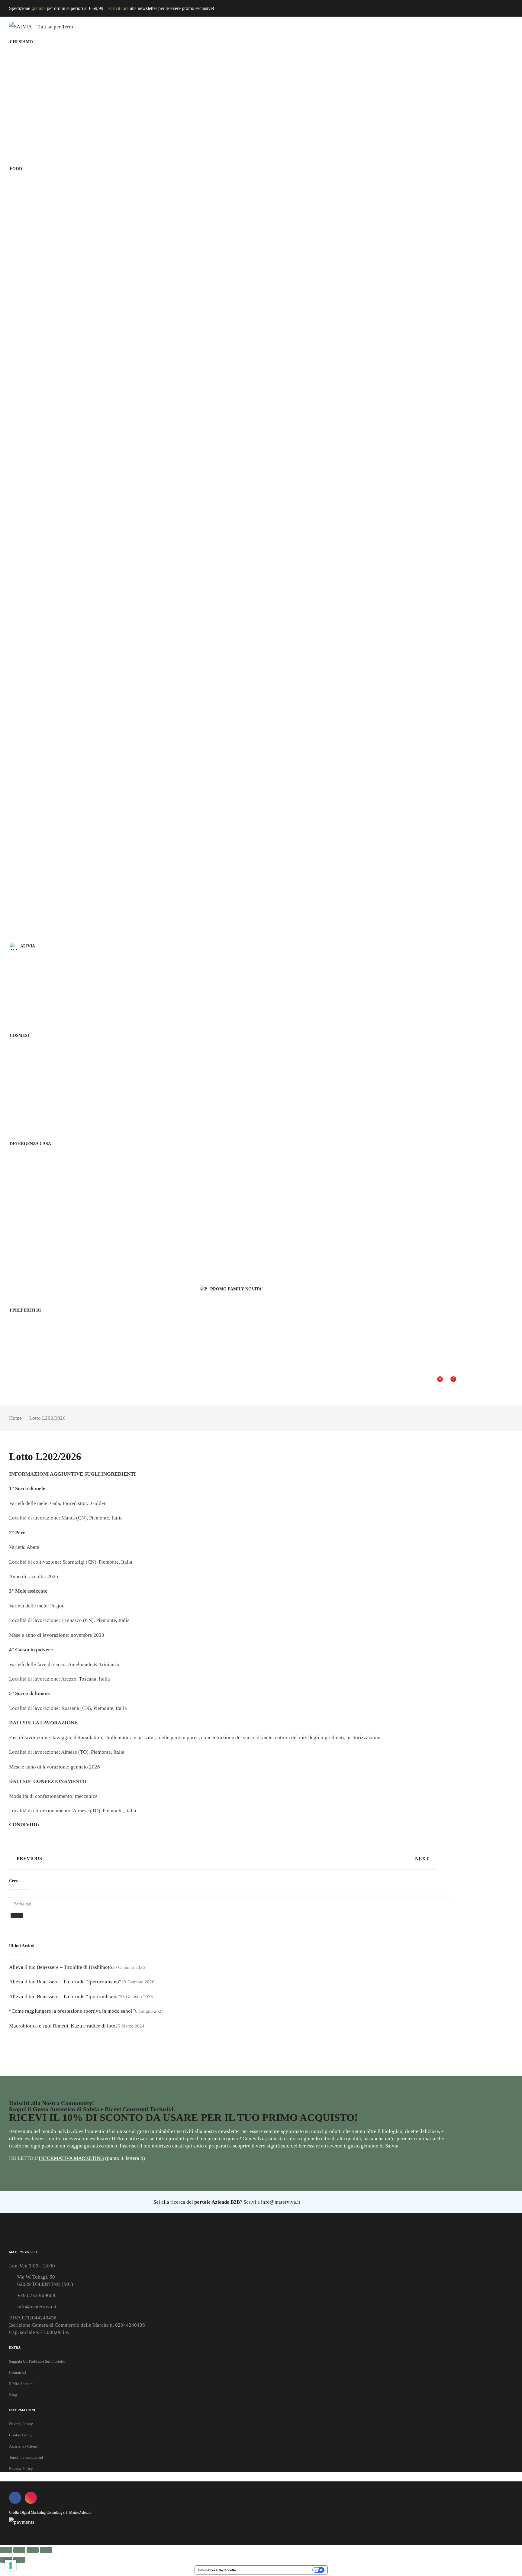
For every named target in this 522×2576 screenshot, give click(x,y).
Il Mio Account (21, 2384)
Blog (13, 2395)
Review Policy (21, 2469)
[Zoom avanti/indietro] (6, 2550)
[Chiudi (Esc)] (46, 2550)
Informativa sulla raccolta (217, 2570)
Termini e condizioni (26, 2457)
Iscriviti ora (118, 8)
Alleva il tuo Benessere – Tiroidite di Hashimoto (61, 1967)
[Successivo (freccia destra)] (19, 2560)
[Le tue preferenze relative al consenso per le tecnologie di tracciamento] (11, 2565)
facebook (15, 2498)
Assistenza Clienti (24, 2446)
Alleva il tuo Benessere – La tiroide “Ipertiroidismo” (65, 1982)
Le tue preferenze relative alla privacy (276, 2570)
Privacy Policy (21, 2424)
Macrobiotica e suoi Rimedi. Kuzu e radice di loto (62, 2026)
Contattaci (18, 2372)
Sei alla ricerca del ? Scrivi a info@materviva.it (226, 2202)
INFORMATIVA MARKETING (71, 2158)
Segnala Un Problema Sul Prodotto (37, 2361)
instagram (31, 2498)
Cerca (17, 1915)
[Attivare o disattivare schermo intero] (19, 2550)
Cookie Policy (21, 2435)
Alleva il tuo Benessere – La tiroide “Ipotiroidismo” (64, 1997)
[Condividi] (33, 2550)
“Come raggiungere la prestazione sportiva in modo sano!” (72, 2011)
